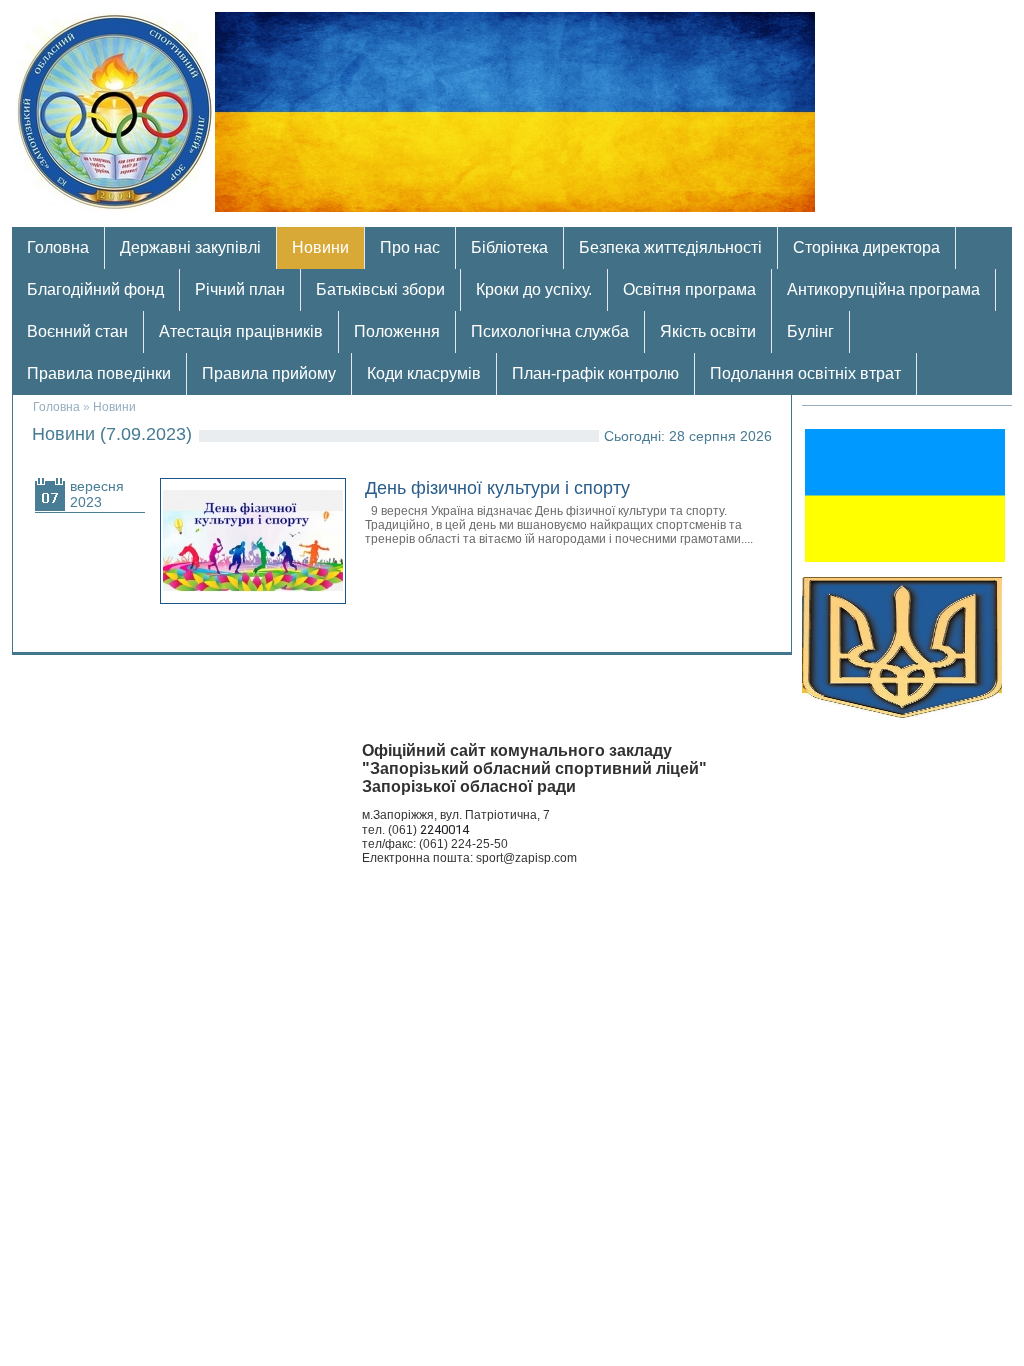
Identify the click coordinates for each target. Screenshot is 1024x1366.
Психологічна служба (550, 331)
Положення (397, 331)
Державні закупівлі (190, 247)
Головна (58, 247)
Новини (320, 247)
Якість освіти (708, 331)
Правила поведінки (99, 373)
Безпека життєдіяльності (670, 247)
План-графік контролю (595, 373)
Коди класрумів (424, 373)
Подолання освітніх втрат (805, 373)
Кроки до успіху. (534, 289)
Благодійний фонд (95, 289)
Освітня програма (689, 289)
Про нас (410, 247)
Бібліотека (509, 247)
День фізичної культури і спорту (497, 488)
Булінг (810, 331)
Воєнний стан (77, 331)
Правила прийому (269, 373)
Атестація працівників (241, 331)
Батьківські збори (380, 289)
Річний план (240, 289)
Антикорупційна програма (883, 289)
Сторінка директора (866, 247)
